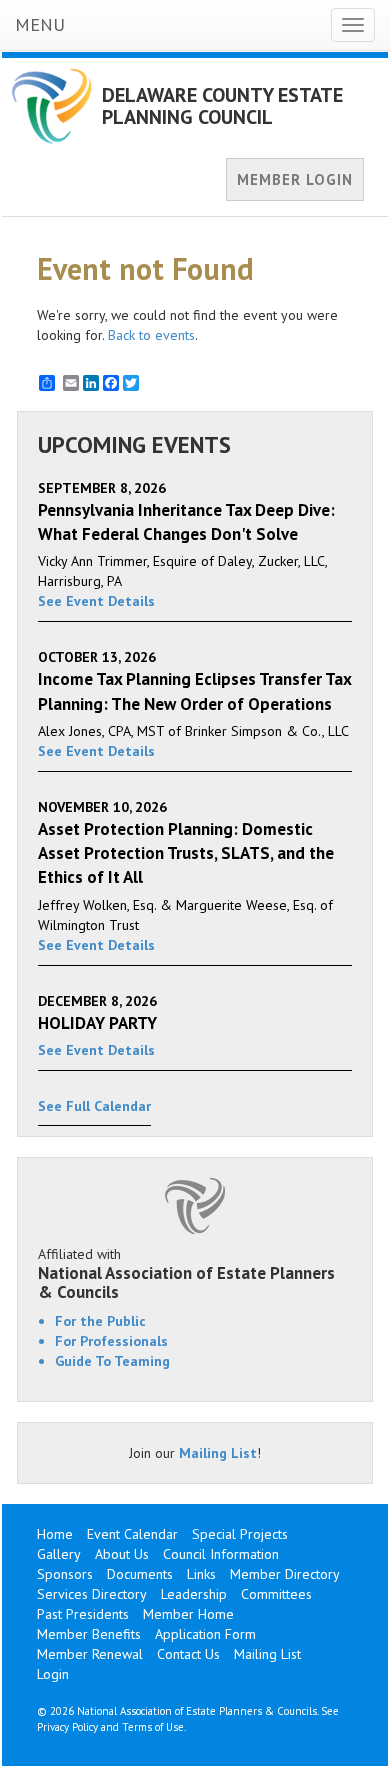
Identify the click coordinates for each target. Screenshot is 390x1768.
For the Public (100, 1321)
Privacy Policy (67, 1727)
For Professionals (111, 1341)
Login (53, 1674)
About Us (122, 1554)
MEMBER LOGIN (295, 179)
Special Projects (240, 1534)
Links (201, 1574)
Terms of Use (153, 1727)
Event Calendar (132, 1534)
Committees (276, 1594)
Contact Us (188, 1654)
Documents (140, 1574)
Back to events (151, 335)
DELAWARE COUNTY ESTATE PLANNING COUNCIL (222, 106)
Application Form (205, 1634)
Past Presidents (83, 1614)
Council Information (221, 1554)
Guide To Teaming (112, 1361)
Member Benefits (89, 1634)
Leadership (194, 1594)
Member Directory (285, 1574)
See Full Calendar (94, 1106)
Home (55, 1534)
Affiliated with (186, 1273)
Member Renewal (90, 1654)
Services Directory (92, 1594)
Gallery (59, 1554)
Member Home (188, 1614)
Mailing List (218, 1453)
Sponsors (65, 1574)
